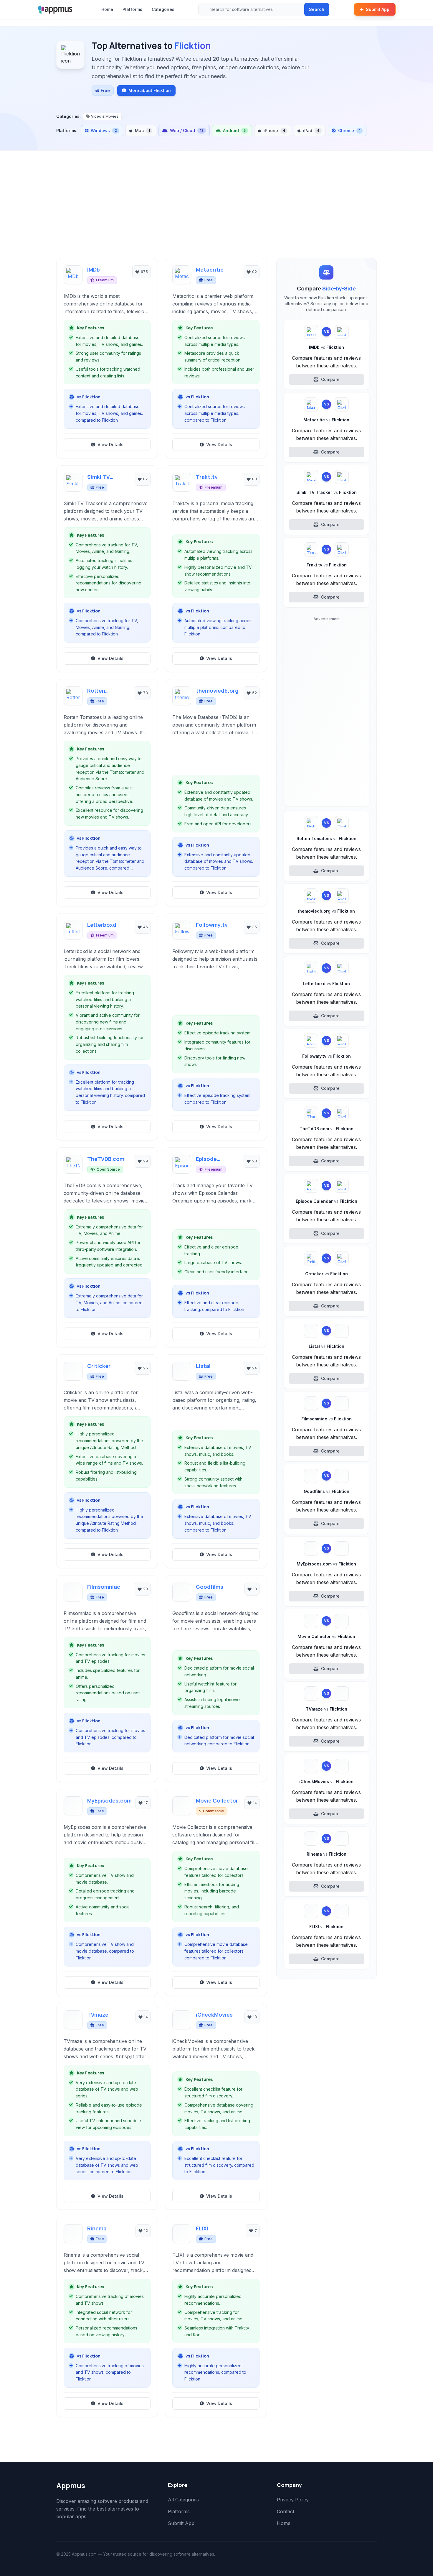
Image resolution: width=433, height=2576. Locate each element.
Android (234, 130)
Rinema (97, 2228)
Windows (104, 130)
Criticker (99, 1366)
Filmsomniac (104, 1587)
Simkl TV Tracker (99, 477)
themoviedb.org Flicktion (326, 911)
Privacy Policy (293, 2500)
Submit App (378, 9)
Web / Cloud (187, 130)
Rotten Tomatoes (101, 691)
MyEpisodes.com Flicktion (326, 1564)
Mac (142, 130)
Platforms (132, 9)
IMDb (94, 270)
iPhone (274, 130)
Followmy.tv (212, 925)
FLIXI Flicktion (326, 1927)
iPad (311, 130)
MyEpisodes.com (109, 1800)
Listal (203, 1366)
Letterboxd (102, 925)
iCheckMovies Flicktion (326, 1781)
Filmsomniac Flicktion (327, 1419)
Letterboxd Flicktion (326, 984)
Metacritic (210, 270)
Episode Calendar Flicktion (327, 1201)
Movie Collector (217, 1800)
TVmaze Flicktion (327, 1709)
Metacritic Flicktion (326, 420)
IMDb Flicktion (327, 347)
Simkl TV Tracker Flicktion (327, 492)
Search (317, 9)
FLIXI (202, 2228)
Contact (286, 2511)
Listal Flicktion (327, 1346)
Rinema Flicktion (327, 1854)
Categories (163, 9)
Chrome (349, 130)
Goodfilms (210, 1587)
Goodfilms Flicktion (327, 1491)
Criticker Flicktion (327, 1274)
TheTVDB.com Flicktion (327, 1129)
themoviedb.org (217, 691)
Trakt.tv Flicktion (327, 565)
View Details (110, 445)
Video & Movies (105, 116)
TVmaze (98, 2015)
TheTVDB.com (106, 1159)
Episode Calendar (208, 1159)
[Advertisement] (216, 214)
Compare (330, 379)
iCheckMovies (214, 2015)
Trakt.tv (207, 477)
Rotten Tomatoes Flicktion (327, 838)
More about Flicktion (150, 90)
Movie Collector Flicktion (326, 1636)
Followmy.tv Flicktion (327, 1056)
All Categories (183, 2500)
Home (107, 9)
